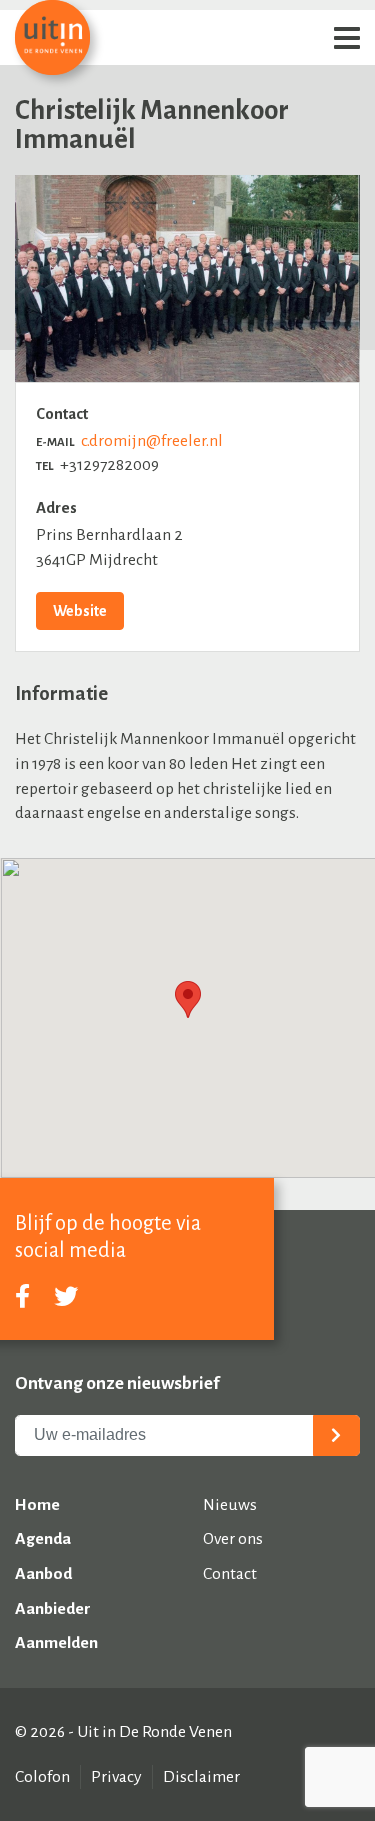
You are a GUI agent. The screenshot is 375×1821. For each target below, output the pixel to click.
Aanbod (43, 1574)
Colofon (42, 1777)
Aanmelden (56, 1643)
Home (37, 1505)
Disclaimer (201, 1777)
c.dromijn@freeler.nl (152, 441)
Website (80, 611)
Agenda (43, 1539)
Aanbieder (53, 1609)
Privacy (116, 1777)
